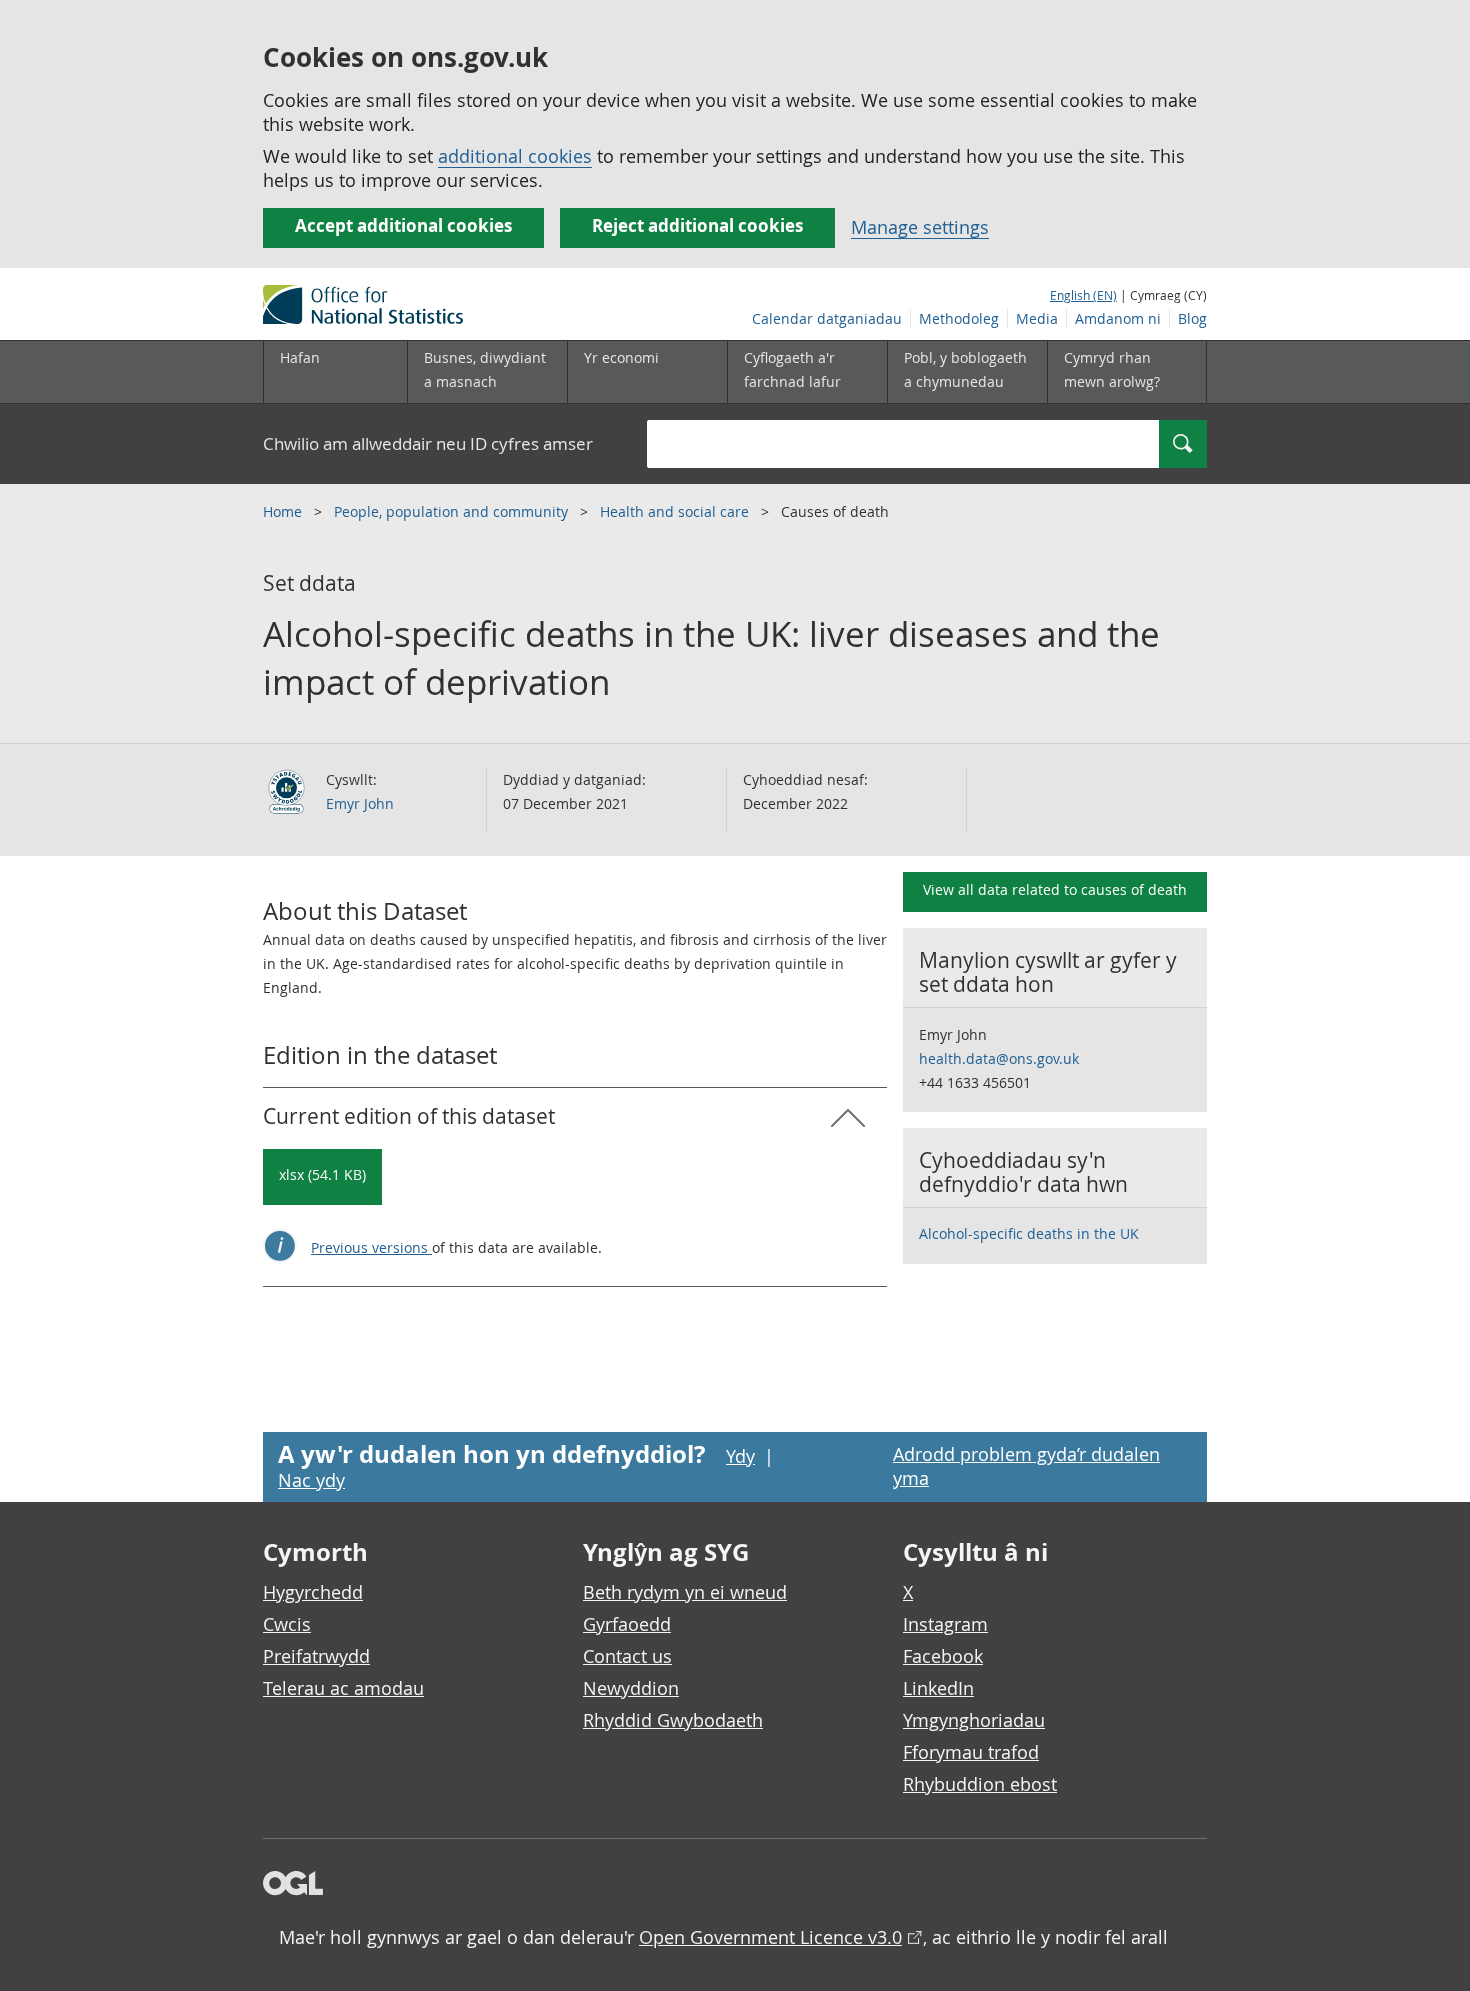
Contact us (627, 1656)
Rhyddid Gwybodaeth (673, 1720)
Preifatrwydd (316, 1656)
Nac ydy (311, 1480)
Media (1037, 318)
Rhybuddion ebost (980, 1784)
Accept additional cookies (403, 225)
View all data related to (1055, 889)
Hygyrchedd (313, 1592)
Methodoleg (959, 318)
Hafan (300, 357)
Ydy (740, 1456)
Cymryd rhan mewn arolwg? (1112, 369)
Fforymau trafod (971, 1752)
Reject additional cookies (697, 225)
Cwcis (287, 1624)
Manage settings (920, 227)
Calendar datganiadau (827, 318)
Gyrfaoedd (627, 1624)
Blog (1192, 318)
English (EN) (1083, 295)
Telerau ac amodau (343, 1688)
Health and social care (676, 511)
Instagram (945, 1624)
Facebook (943, 1656)
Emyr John (360, 803)
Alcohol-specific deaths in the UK (1029, 1233)
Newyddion (631, 1688)
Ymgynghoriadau (974, 1720)
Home (284, 511)
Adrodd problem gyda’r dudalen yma (1026, 1466)
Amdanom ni (1118, 318)
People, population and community (453, 511)
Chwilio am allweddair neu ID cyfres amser (428, 443)
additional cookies (515, 156)
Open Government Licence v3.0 (770, 1937)
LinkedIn (938, 1688)
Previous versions (371, 1247)
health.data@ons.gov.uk (999, 1058)
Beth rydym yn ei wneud (685, 1592)
